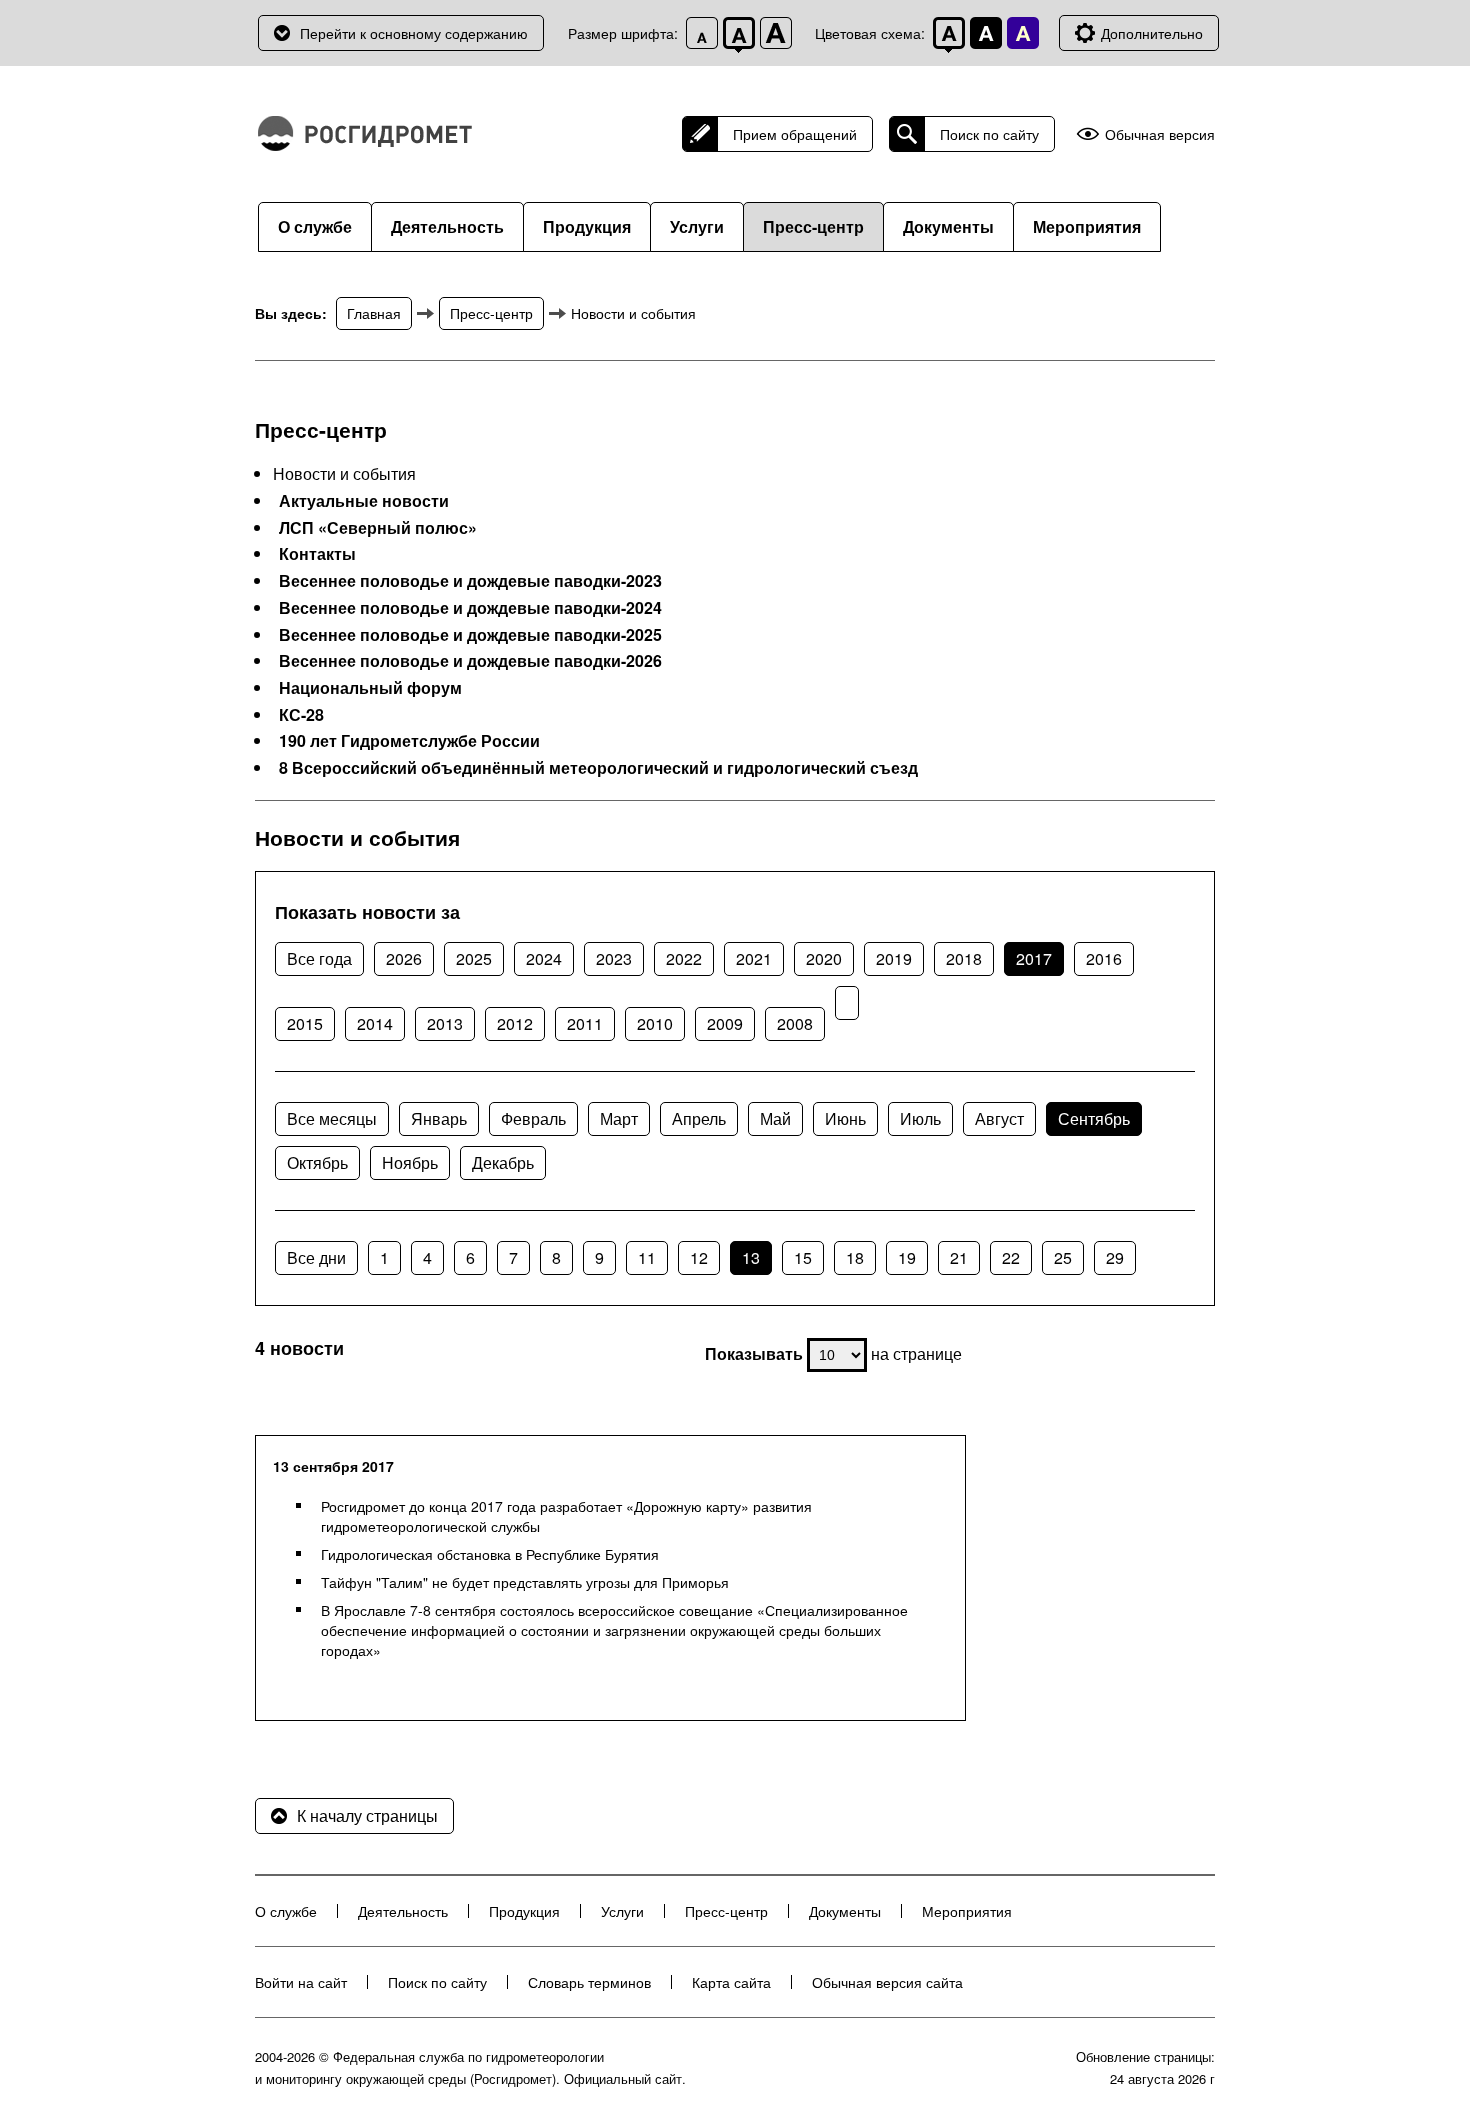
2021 (754, 958)
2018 (964, 958)
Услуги (697, 226)
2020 (824, 958)
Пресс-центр (813, 226)
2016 (1104, 958)
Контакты (317, 554)
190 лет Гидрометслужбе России (409, 741)
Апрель (699, 1118)
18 (855, 1257)
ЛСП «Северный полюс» (378, 528)
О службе (315, 226)
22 (1011, 1257)
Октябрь (317, 1162)
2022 (684, 958)
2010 (655, 1023)
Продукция (587, 226)
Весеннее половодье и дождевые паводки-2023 (470, 581)
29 (1115, 1257)
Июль (920, 1118)
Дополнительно (1152, 33)
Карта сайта (731, 1982)
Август (999, 1118)
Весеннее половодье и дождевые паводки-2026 (470, 661)
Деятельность (447, 226)
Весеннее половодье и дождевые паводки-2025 (470, 635)
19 (907, 1257)
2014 (375, 1023)
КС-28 (301, 715)
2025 (474, 958)
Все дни (316, 1257)
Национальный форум (370, 688)
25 (1063, 1257)
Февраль (533, 1118)
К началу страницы (367, 1815)
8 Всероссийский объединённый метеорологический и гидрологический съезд (598, 768)
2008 (795, 1023)
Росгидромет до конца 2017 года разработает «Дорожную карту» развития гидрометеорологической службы (566, 1516)
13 (751, 1257)
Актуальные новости (364, 501)
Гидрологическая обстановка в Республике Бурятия (490, 1554)
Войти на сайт (301, 1982)
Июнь (845, 1118)
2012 (515, 1023)
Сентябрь (1094, 1118)
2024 (544, 958)
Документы (948, 226)
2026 (404, 958)
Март (619, 1118)
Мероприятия (1087, 226)
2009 (725, 1023)
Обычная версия (1160, 134)
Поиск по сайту (989, 134)
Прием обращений (795, 134)
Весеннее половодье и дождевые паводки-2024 (470, 608)
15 (803, 1257)
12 (699, 1257)
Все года (319, 958)
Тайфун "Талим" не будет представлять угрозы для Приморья (525, 1582)
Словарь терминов (589, 1982)
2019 (894, 958)
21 (959, 1257)
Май (775, 1118)
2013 (445, 1023)
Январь (439, 1118)
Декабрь (503, 1162)
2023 (614, 958)
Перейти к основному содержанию (414, 33)
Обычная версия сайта (887, 1982)
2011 (585, 1023)
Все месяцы (332, 1118)
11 (647, 1257)
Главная (374, 313)
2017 (1034, 958)
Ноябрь (410, 1162)
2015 (305, 1023)
